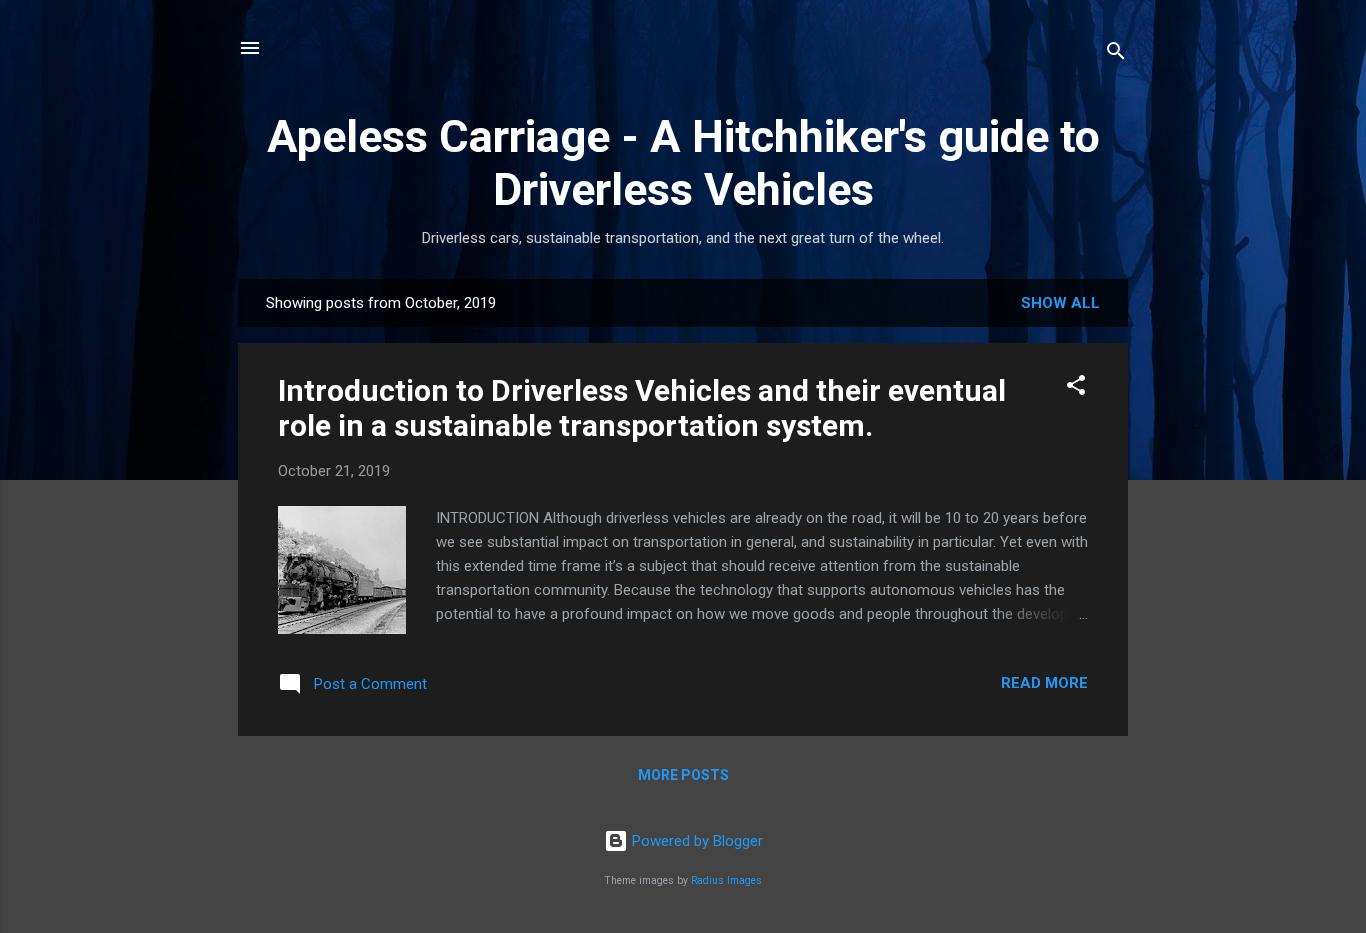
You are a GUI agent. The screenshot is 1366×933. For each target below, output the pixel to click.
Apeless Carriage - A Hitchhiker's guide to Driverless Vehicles (683, 163)
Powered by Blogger (695, 841)
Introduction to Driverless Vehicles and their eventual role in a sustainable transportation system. (642, 408)
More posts (683, 775)
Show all (1060, 303)
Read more (1044, 683)
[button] (1076, 388)
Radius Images (726, 880)
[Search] (1116, 54)
